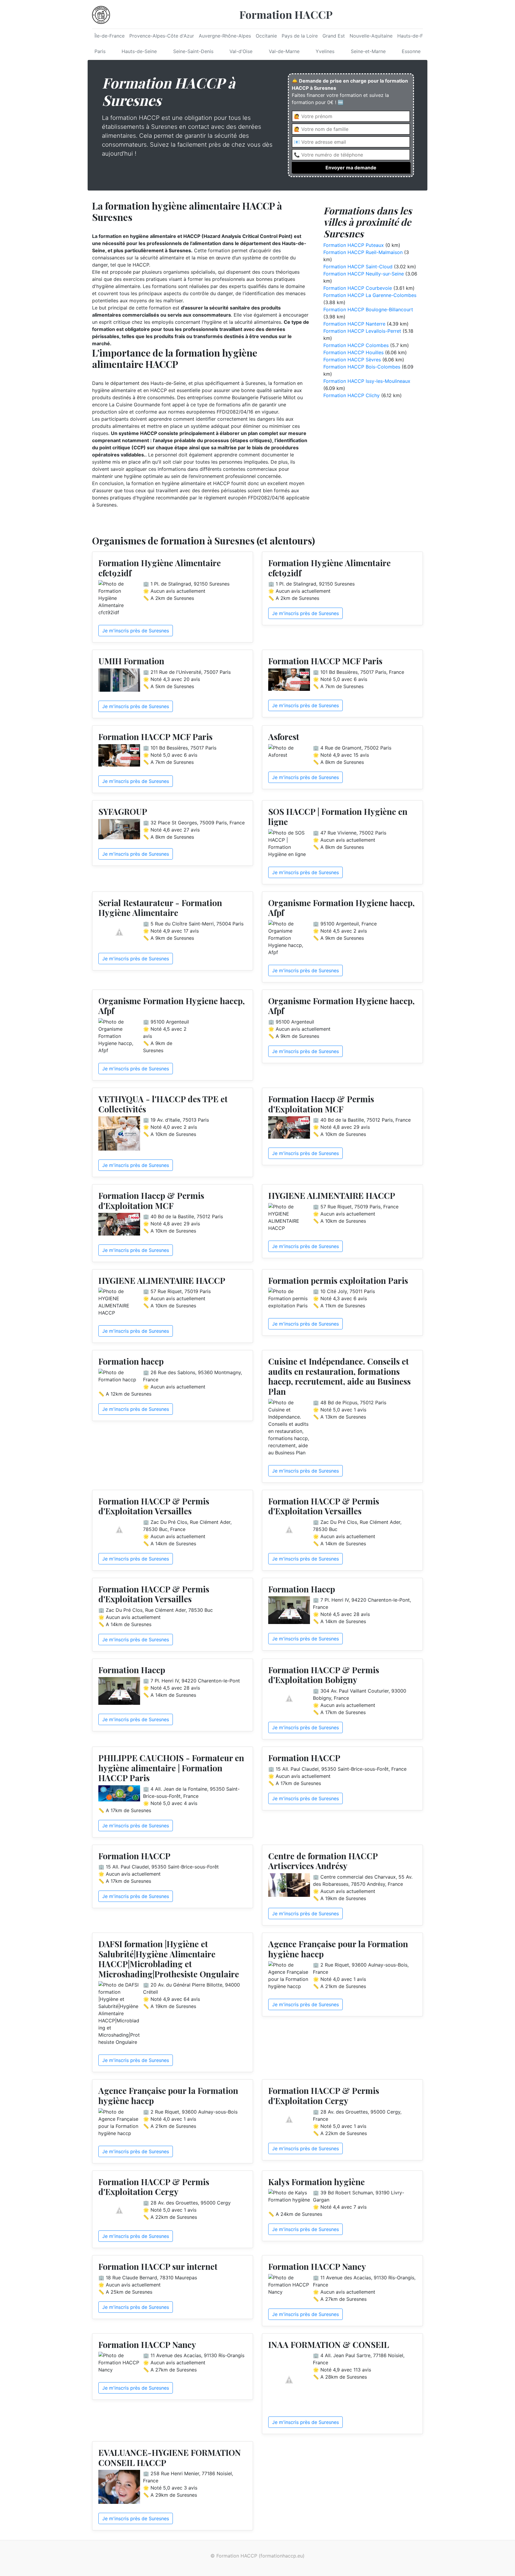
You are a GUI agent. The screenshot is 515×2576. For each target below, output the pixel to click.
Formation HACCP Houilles (353, 352)
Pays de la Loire (300, 36)
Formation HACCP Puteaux (354, 245)
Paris (100, 51)
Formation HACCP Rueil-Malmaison (363, 252)
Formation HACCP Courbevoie (358, 288)
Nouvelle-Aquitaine (371, 36)
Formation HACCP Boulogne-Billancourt (368, 309)
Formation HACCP (286, 14)
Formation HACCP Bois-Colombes (362, 367)
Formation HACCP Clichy (352, 395)
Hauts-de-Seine (139, 51)
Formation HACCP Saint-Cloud (358, 267)
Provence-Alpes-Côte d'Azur (162, 36)
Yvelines (325, 51)
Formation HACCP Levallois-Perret (362, 331)
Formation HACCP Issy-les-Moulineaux (367, 381)
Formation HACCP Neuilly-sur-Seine (364, 274)
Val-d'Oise (241, 51)
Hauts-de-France (416, 36)
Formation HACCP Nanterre (354, 324)
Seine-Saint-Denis (193, 51)
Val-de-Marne (284, 51)
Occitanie (266, 36)
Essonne (411, 51)
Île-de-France (110, 36)
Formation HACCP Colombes (356, 345)
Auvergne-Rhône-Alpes (225, 36)
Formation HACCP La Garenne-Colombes (370, 295)
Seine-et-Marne (368, 51)
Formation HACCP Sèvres (352, 360)
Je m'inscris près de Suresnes (136, 631)
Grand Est (334, 36)
